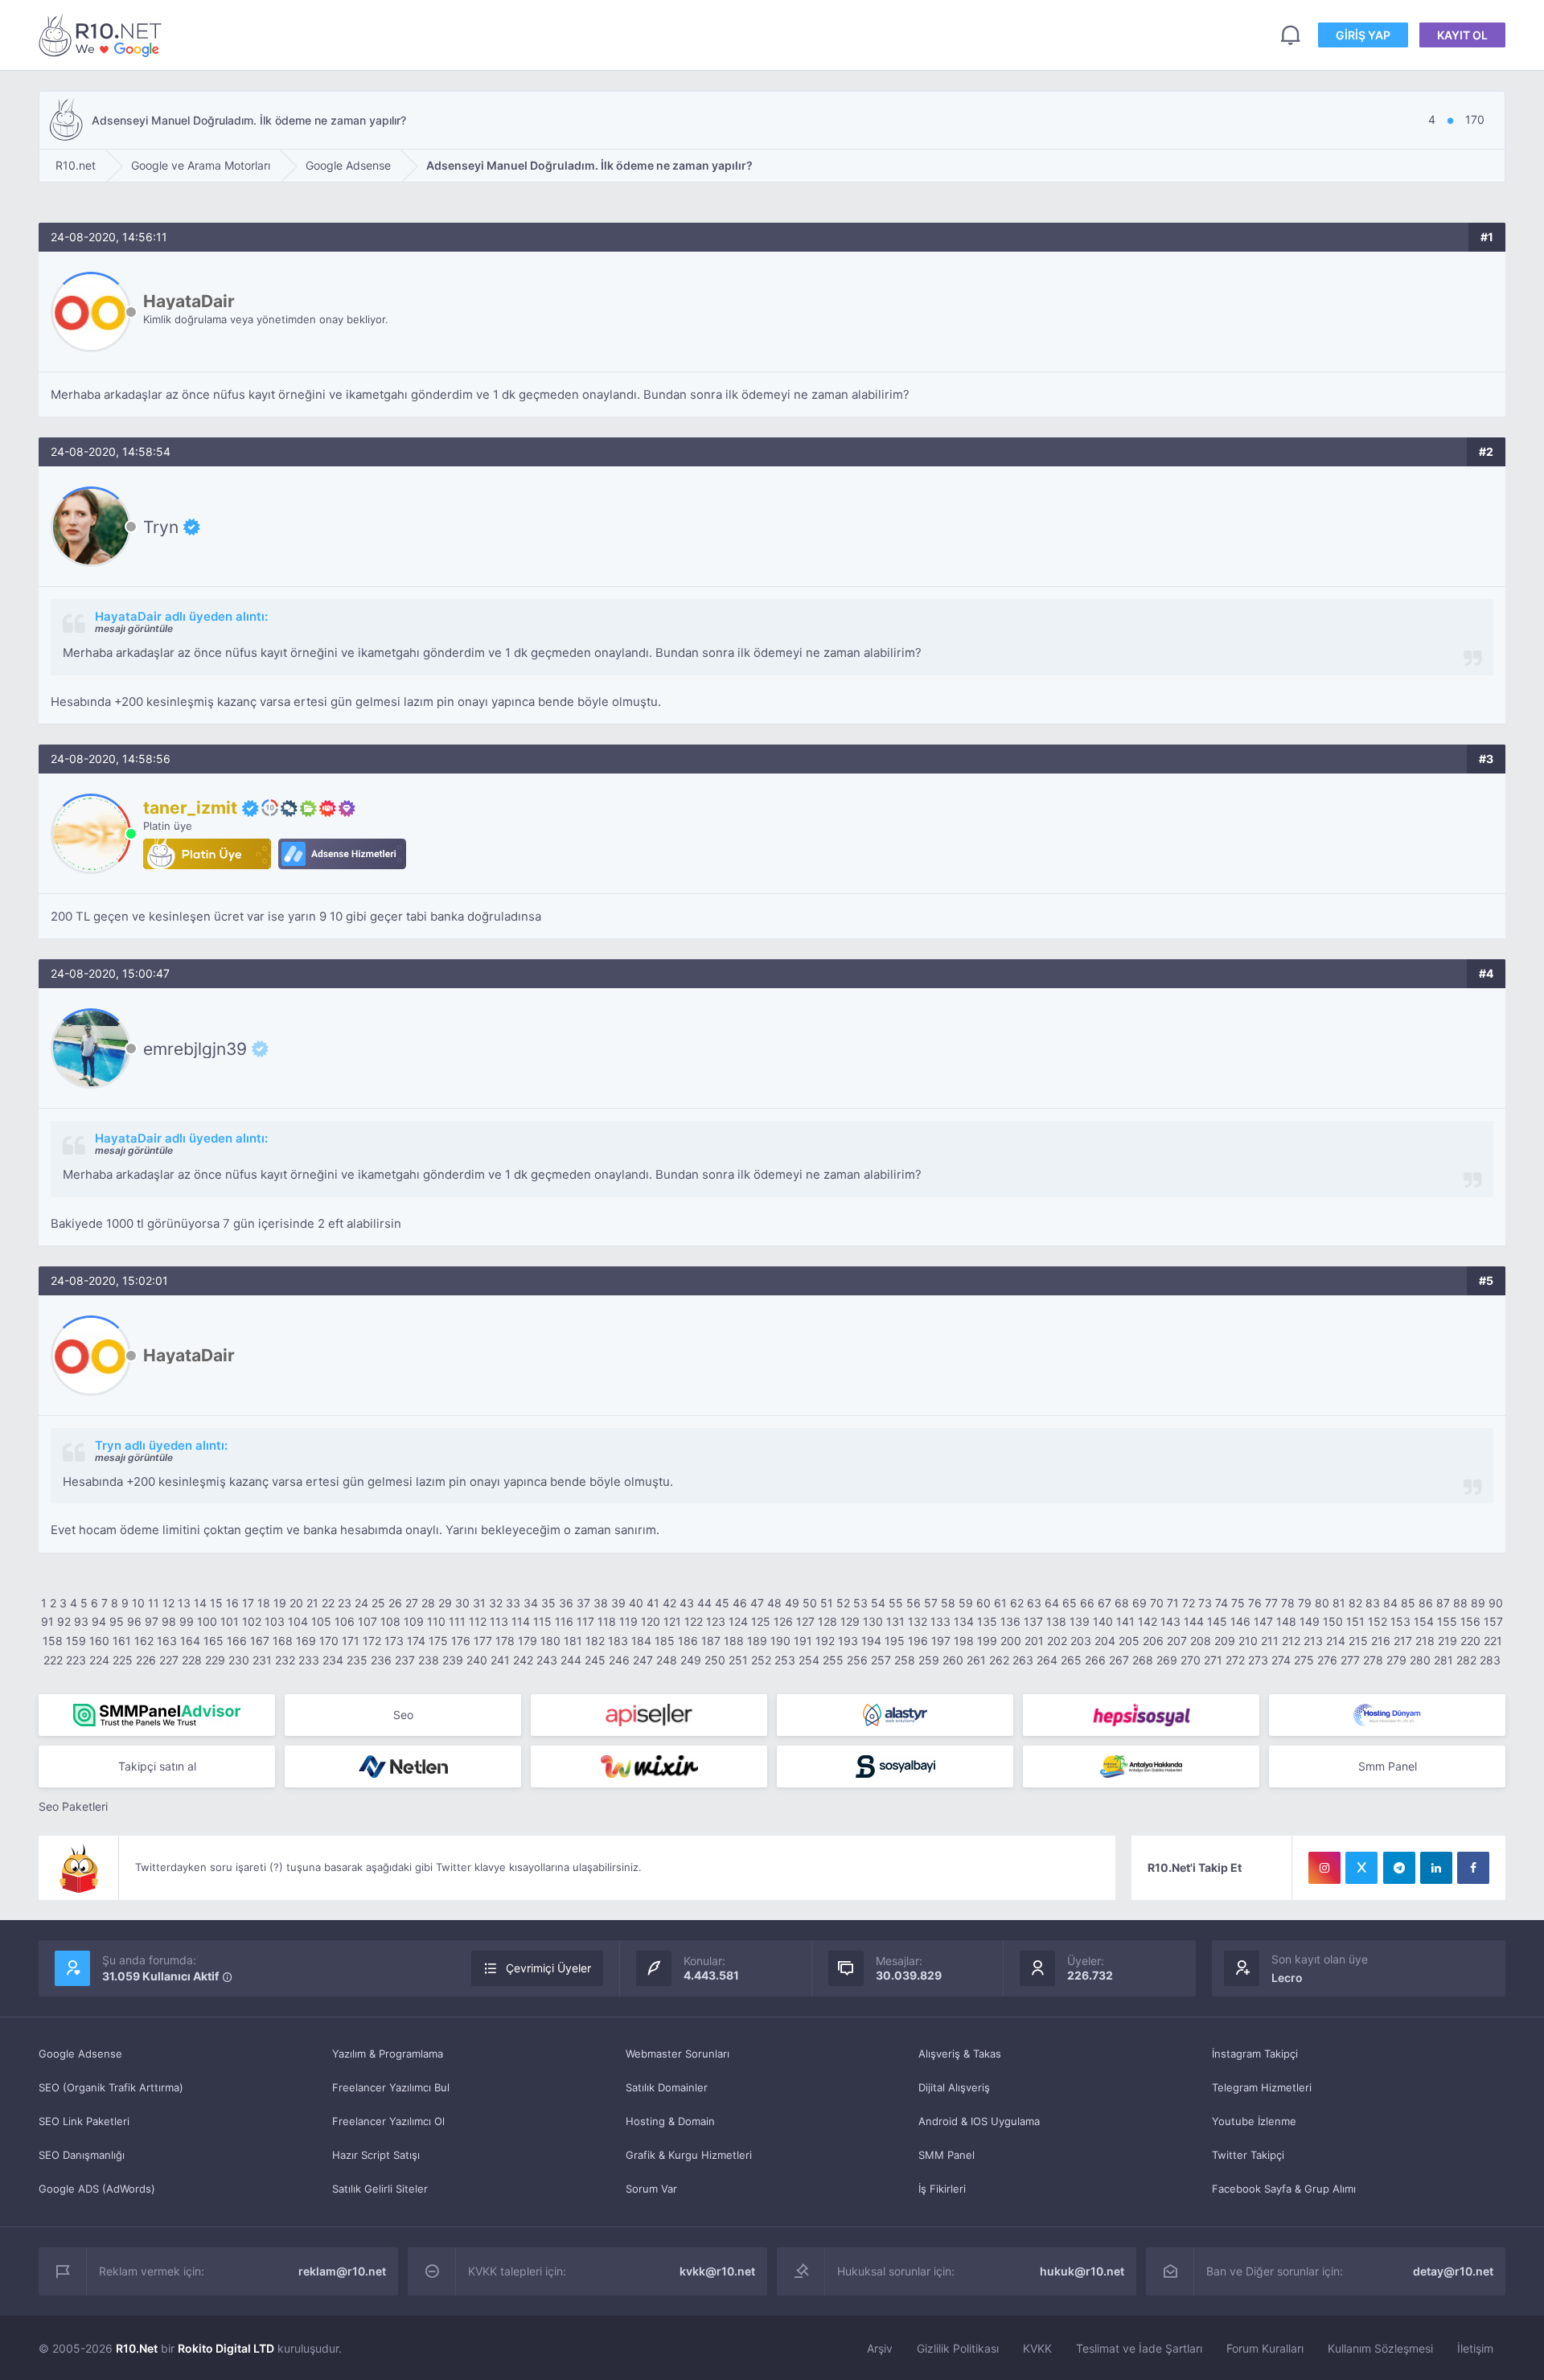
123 (716, 1621)
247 (643, 1660)
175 (438, 1641)
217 (1403, 1641)
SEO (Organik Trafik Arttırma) (111, 2087)
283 (1490, 1660)
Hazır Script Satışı (376, 2155)
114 (521, 1621)
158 (53, 1641)
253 (785, 1660)
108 (390, 1621)
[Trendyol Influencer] (649, 1767)
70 (1157, 1603)
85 (1408, 1603)
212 (1291, 1641)
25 (378, 1603)
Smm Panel (1388, 1766)
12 (168, 1603)
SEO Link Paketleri (84, 2121)
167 (260, 1641)
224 (99, 1660)
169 (306, 1641)
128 (827, 1621)
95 (117, 1621)
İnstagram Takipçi (1255, 2054)
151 (1355, 1621)
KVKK (1037, 2348)
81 (1339, 1603)
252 (761, 1660)
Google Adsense (80, 2054)
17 (248, 1603)
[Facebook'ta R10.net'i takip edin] (1473, 1868)
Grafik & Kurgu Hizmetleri (689, 2155)
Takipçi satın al (157, 1766)
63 (1034, 1603)
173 (394, 1641)
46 (740, 1603)
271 (1213, 1660)
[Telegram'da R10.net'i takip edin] (1399, 1868)
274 (1281, 1660)
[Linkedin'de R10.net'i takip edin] (1436, 1868)
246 (619, 1660)
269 (1167, 1660)
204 (1105, 1641)
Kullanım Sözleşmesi (1380, 2348)
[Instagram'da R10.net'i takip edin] (1324, 1868)
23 (345, 1603)
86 (1426, 1603)
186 (688, 1641)
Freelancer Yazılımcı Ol (388, 2121)
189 (757, 1641)
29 (445, 1603)
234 (333, 1660)
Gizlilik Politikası (958, 2348)
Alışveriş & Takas (960, 2054)
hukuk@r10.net (1082, 2271)
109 (414, 1621)
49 (792, 1603)
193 (848, 1641)
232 (285, 1660)
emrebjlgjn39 (195, 1048)
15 (216, 1603)
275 (1304, 1660)
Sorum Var (651, 2189)
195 (895, 1641)
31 (479, 1603)
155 (1447, 1621)
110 (436, 1621)
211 (1270, 1641)
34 (531, 1603)
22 (328, 1603)
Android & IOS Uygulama (979, 2121)
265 (1071, 1660)
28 (428, 1603)
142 (1148, 1621)
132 (918, 1621)
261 (976, 1660)
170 (329, 1641)
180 (550, 1641)
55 (896, 1603)
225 (123, 1660)
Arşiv (880, 2348)
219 (1447, 1641)
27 (412, 1603)
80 (1322, 1603)
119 (628, 1621)
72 (1189, 1603)
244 (571, 1660)
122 (694, 1621)
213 (1313, 1641)
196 (918, 1641)
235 (357, 1660)
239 (453, 1660)
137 (1033, 1621)
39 (618, 1603)
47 (757, 1603)
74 (1222, 1603)
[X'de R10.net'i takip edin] (1361, 1868)
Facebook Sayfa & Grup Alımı (1284, 2189)
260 (953, 1660)
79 (1305, 1603)
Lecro (1287, 1978)
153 (1400, 1621)
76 (1255, 1603)
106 (345, 1621)
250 (715, 1660)
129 (850, 1621)
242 (523, 1660)
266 (1095, 1660)
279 (1396, 1660)
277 (1350, 1660)
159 (76, 1641)
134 (964, 1621)
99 (187, 1621)
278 (1373, 1660)
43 (687, 1603)
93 (81, 1621)
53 (860, 1603)
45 (722, 1603)
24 (361, 1603)
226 (146, 1660)
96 (134, 1621)
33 (513, 1603)
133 (940, 1621)
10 (138, 1603)
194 (871, 1641)
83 (1373, 1603)
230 (239, 1660)
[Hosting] (895, 1715)
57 (931, 1603)
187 (711, 1641)
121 (672, 1621)
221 (1493, 1641)
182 (595, 1641)
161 (122, 1641)
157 (1493, 1621)
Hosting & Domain (670, 2121)
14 (200, 1603)
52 (843, 1603)
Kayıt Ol (1462, 35)
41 (653, 1603)
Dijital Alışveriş (954, 2087)
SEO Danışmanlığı (82, 2155)
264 (1047, 1660)
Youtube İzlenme (1254, 2121)
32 (496, 1603)
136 (1010, 1621)
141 (1125, 1621)
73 (1205, 1603)
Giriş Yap (1363, 35)
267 (1119, 1660)
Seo (403, 1715)
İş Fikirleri (942, 2189)
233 (309, 1660)
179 (528, 1641)
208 (1201, 1641)
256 (857, 1660)
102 (252, 1621)
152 (1378, 1621)
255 (833, 1660)
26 (395, 1603)
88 (1460, 1603)
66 (1087, 1603)
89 (1478, 1603)
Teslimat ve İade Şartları (1139, 2348)
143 (1170, 1621)
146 (1240, 1621)
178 (505, 1641)
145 (1217, 1621)
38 (601, 1603)
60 (983, 1603)
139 (1080, 1621)
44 (704, 1603)
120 (651, 1621)
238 (429, 1660)
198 (964, 1641)
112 (478, 1621)
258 (905, 1660)
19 (280, 1603)
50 (810, 1603)
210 (1248, 1641)
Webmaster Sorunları (678, 2054)
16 (232, 1603)
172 (372, 1641)
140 (1103, 1621)
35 (548, 1603)
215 (1358, 1641)
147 (1263, 1621)
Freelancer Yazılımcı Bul (391, 2087)
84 (1390, 1603)
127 (805, 1621)
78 (1288, 1603)
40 (636, 1603)
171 (351, 1641)
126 (783, 1621)
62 (1017, 1603)
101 (230, 1621)
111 (457, 1621)
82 (1355, 1603)
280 (1420, 1660)
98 (169, 1621)
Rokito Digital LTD (226, 2348)
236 (381, 1660)
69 (1140, 1603)
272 (1235, 1660)
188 (734, 1641)
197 (941, 1641)
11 (154, 1603)
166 (237, 1641)
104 (298, 1621)
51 (827, 1603)
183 (618, 1641)
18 (264, 1603)
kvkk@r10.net (717, 2271)
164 (190, 1641)
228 (192, 1660)
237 (405, 1660)
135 (987, 1621)
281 (1443, 1660)
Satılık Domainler (667, 2087)
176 (461, 1641)
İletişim (1475, 2348)
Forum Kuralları (1265, 2348)
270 (1191, 1660)
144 (1194, 1621)
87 (1443, 1603)
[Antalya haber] (1141, 1767)
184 (641, 1641)
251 (738, 1660)
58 (948, 1603)
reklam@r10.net (342, 2271)
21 (312, 1603)
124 (738, 1621)
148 (1286, 1621)
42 (669, 1603)
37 (583, 1603)
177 (483, 1641)
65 (1070, 1603)
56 (914, 1603)
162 (144, 1641)
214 (1336, 1641)
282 (1466, 1660)
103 (275, 1621)
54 (878, 1603)
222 (53, 1660)
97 (152, 1621)
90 (1496, 1603)
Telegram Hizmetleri (1262, 2087)
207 (1177, 1641)
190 (780, 1641)
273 (1258, 1660)
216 (1381, 1641)
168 (283, 1641)
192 (825, 1641)
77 (1271, 1603)
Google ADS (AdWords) (97, 2189)
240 (477, 1660)
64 (1052, 1603)
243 (547, 1660)
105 (321, 1621)
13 (184, 1603)
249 (691, 1660)
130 (873, 1621)
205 (1129, 1641)
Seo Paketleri (73, 1806)
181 (573, 1641)
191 (803, 1641)
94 (99, 1621)
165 (214, 1641)
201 (1034, 1641)
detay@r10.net (1453, 2271)
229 (215, 1660)
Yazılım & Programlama (388, 2054)
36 (566, 1603)
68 (1122, 1603)
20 (296, 1603)
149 (1310, 1621)
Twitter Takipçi (1248, 2155)
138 (1056, 1621)
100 (207, 1621)
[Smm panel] (157, 1715)
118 (607, 1621)
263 (1023, 1660)
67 (1105, 1603)
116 (564, 1621)
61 (1000, 1603)
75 (1238, 1603)
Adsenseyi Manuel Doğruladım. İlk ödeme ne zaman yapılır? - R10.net (103, 35)
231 (262, 1660)
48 (774, 1603)
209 (1225, 1641)
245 (595, 1660)
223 (76, 1660)
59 (966, 1603)
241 (500, 1660)
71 (1173, 1603)
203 (1081, 1641)
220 (1470, 1641)
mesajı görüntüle (134, 628)
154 (1424, 1621)
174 (416, 1641)
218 (1425, 1641)
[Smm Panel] (649, 1715)
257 (881, 1660)
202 (1057, 1641)
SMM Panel (947, 2155)
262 (999, 1660)
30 (462, 1603)
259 (929, 1660)
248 (667, 1660)
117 (585, 1621)
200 (1011, 1641)
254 (809, 1660)
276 (1327, 1660)
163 (167, 1641)
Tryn (161, 527)
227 (169, 1660)
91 (47, 1621)
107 (368, 1621)
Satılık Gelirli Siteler (380, 2189)
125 (761, 1621)
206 (1153, 1641)
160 (99, 1641)
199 (987, 1641)
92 (64, 1621)
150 (1333, 1621)
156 (1470, 1621)
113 (499, 1621)
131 (895, 1621)
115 (542, 1621)
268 (1143, 1660)
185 (665, 1641)
